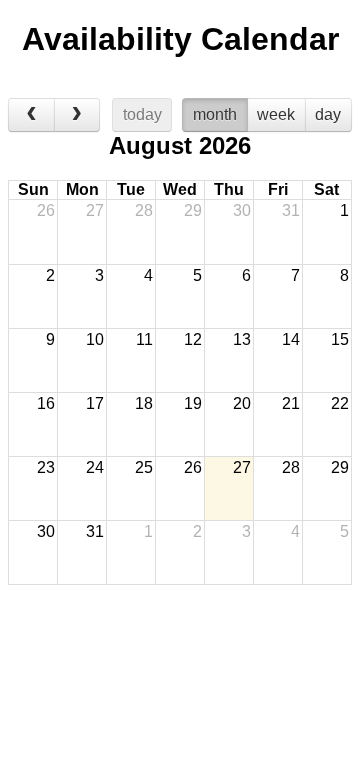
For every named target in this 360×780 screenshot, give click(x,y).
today (142, 114)
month (215, 114)
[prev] (31, 115)
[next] (77, 115)
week (276, 114)
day (328, 114)
